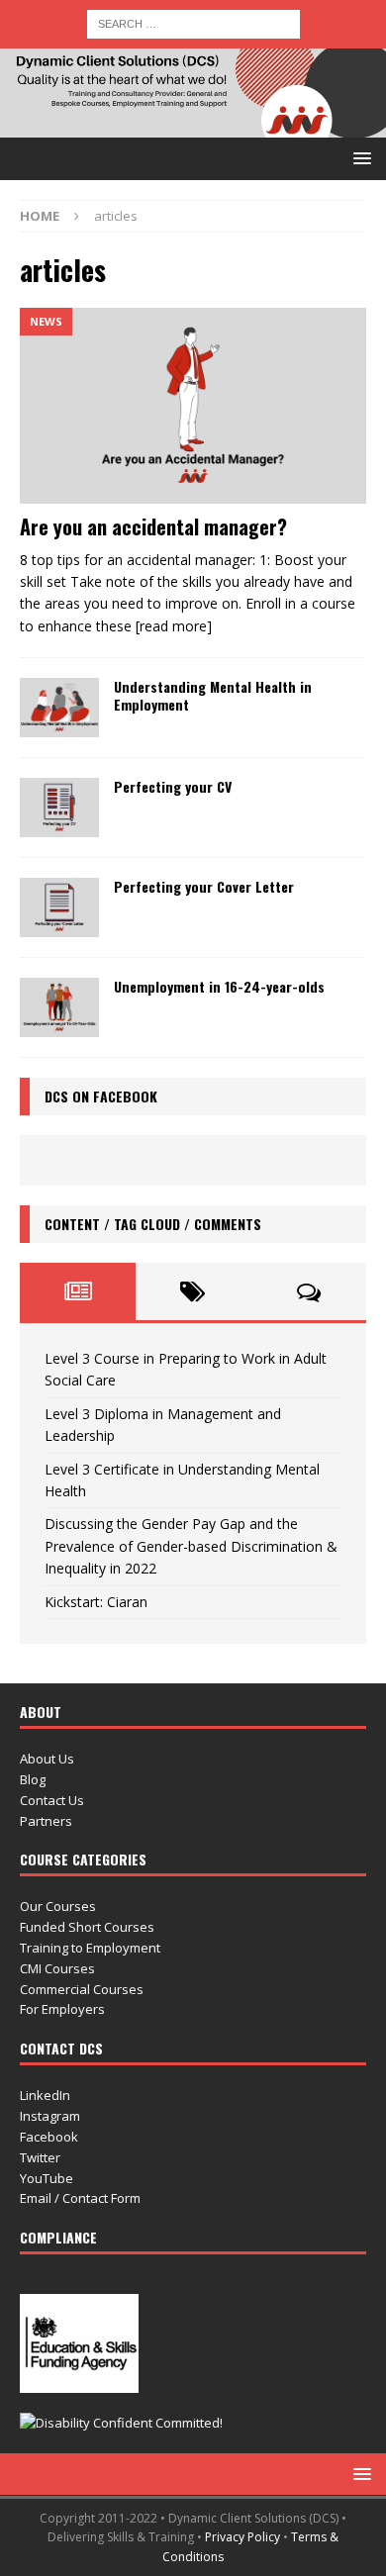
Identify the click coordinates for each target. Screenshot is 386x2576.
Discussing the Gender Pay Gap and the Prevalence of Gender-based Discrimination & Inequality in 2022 (191, 1546)
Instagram (50, 2116)
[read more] (174, 626)
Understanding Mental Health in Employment (213, 695)
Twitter (40, 2157)
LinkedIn (45, 2095)
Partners (46, 1821)
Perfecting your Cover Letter (204, 886)
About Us (47, 1759)
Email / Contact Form (80, 2198)
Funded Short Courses (87, 1927)
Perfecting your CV (173, 786)
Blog (33, 1779)
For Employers (62, 2009)
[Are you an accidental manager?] (193, 405)
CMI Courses (57, 1968)
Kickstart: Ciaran (96, 1602)
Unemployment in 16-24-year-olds (219, 986)
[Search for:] (193, 22)
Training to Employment (90, 1948)
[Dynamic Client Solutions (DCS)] (193, 126)
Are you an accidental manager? (153, 526)
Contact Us (52, 1800)
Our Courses (58, 1906)
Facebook (49, 2137)
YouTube (47, 2178)
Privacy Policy (242, 2537)
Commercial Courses (82, 1989)
